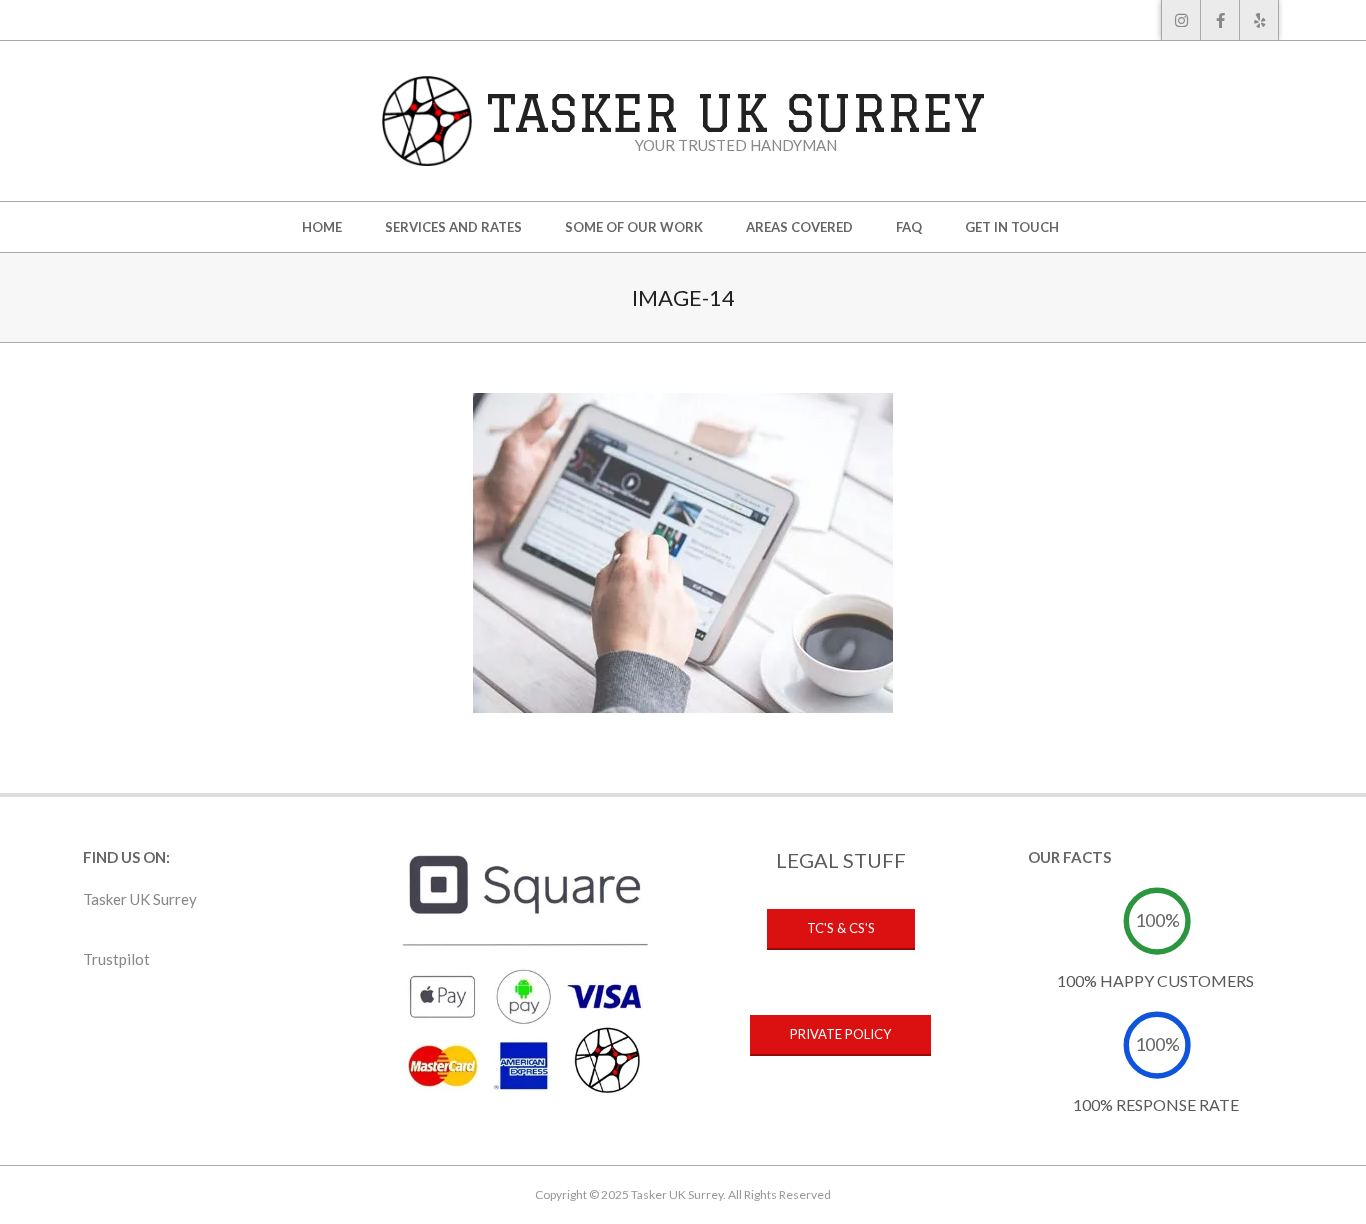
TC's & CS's (841, 928)
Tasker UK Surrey (140, 899)
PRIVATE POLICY (840, 1034)
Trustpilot (116, 959)
